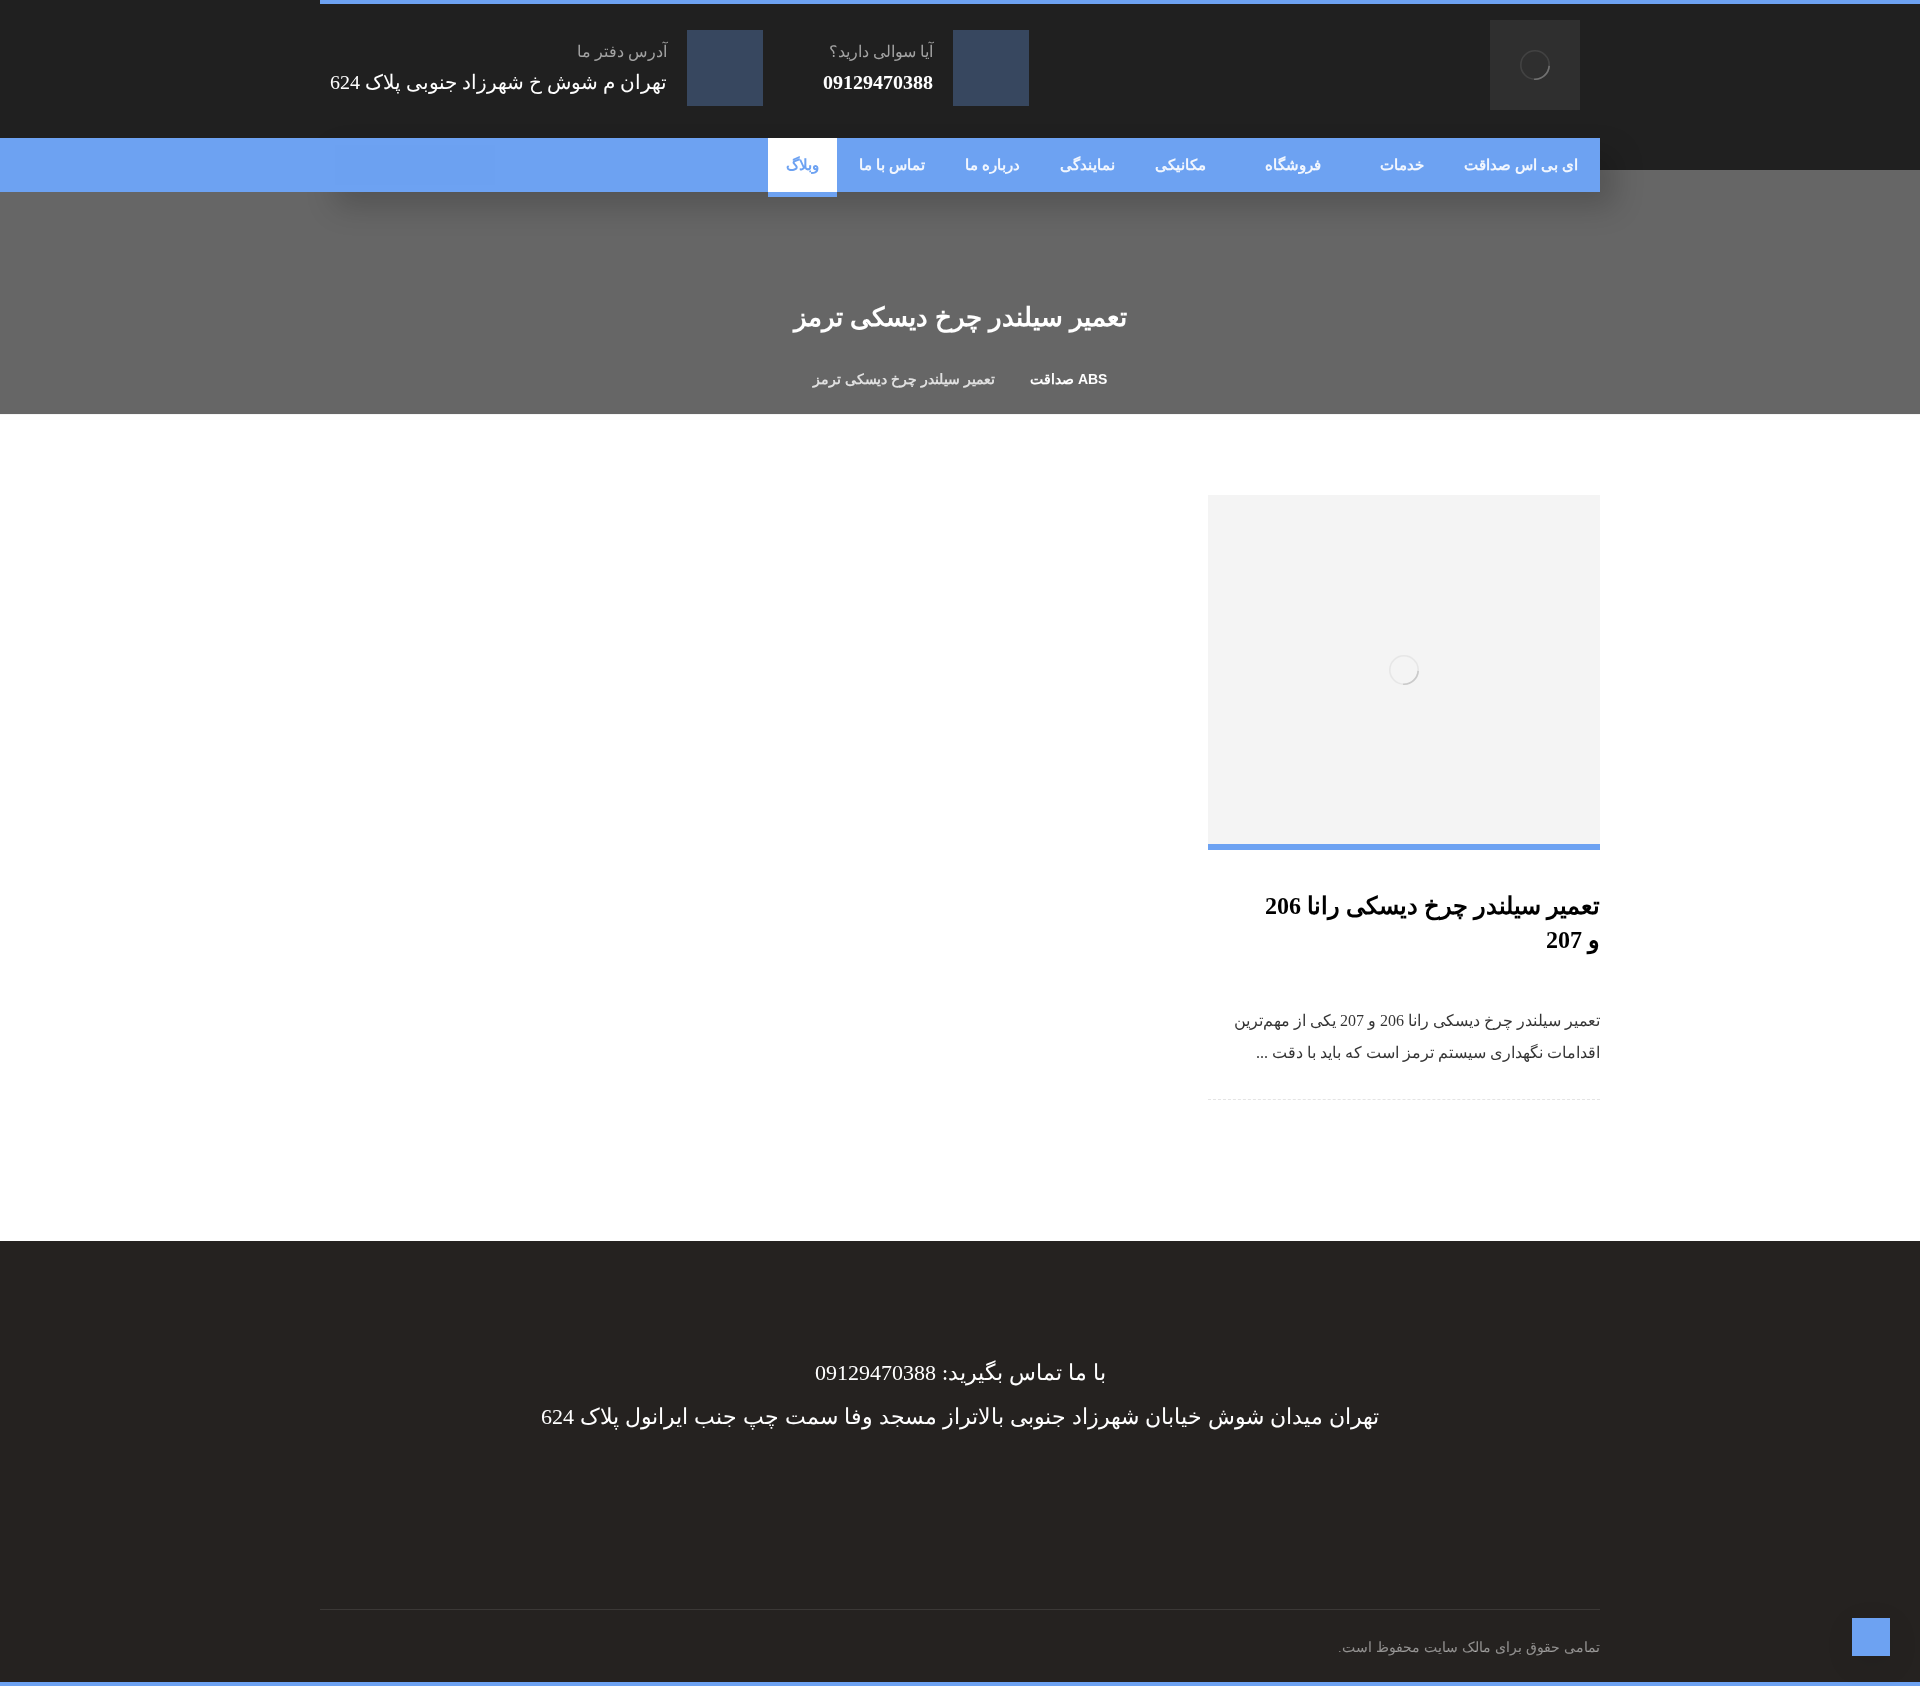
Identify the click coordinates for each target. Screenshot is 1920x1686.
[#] (980, 1489)
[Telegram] (1020, 1489)
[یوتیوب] (355, 165)
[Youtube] (860, 1489)
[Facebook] (1060, 1489)
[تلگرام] (435, 165)
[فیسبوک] (475, 165)
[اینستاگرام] (395, 165)
